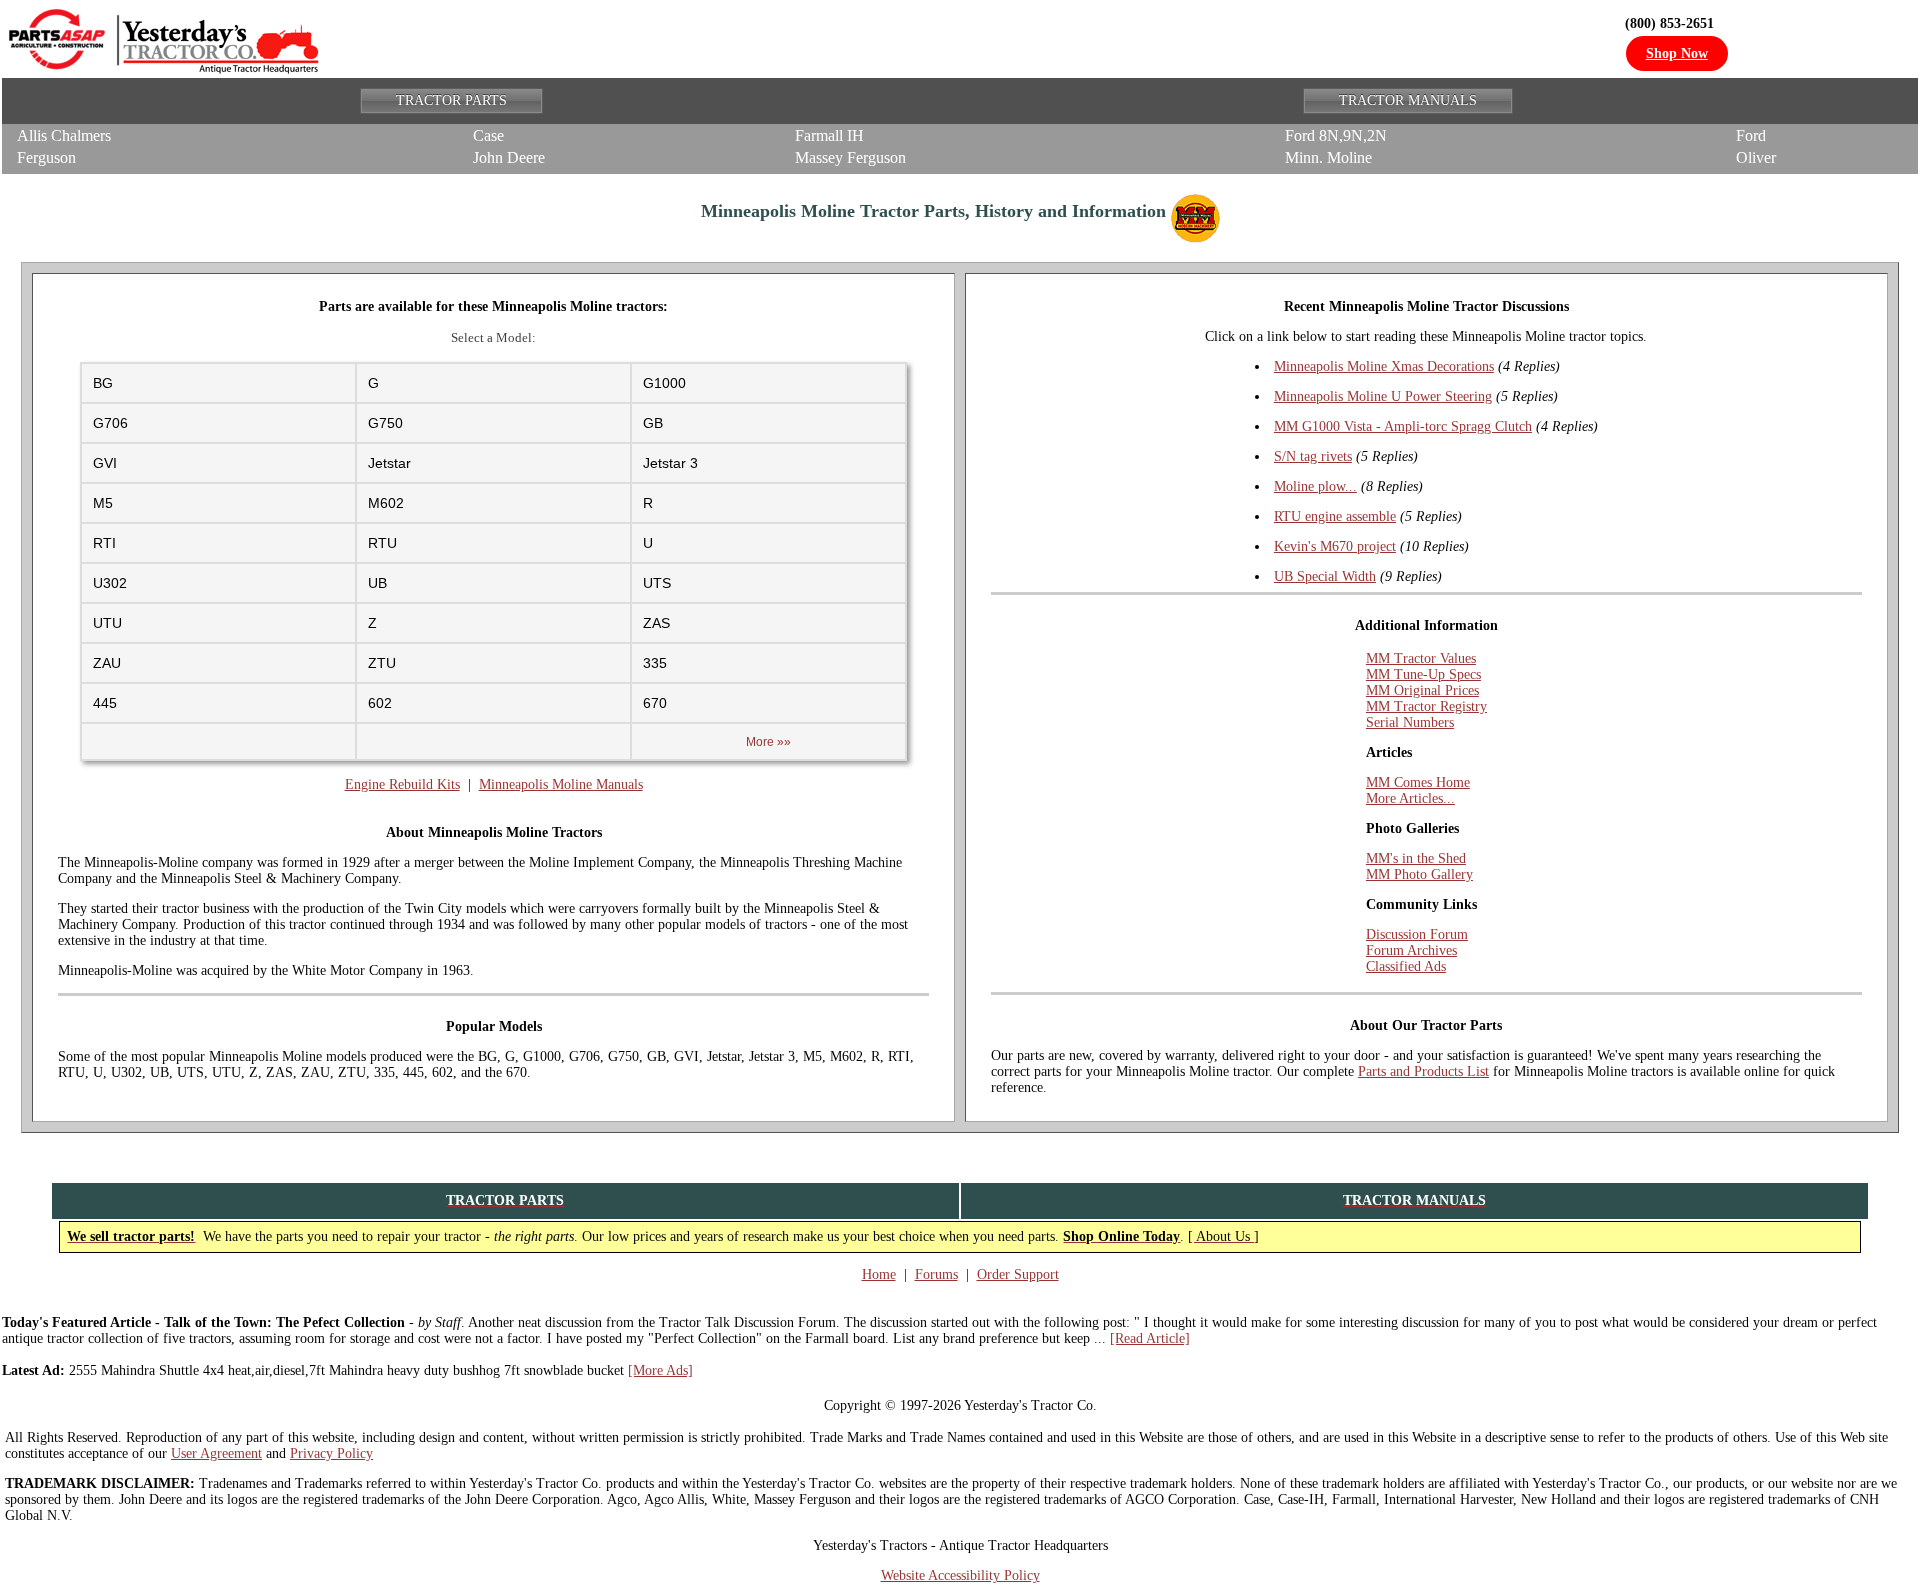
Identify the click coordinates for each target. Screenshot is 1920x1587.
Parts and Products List (1423, 1071)
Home (879, 1274)
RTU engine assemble (1335, 516)
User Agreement (216, 1453)
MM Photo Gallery (1419, 874)
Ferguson (46, 157)
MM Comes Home (1418, 782)
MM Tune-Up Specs (1423, 674)
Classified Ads (1406, 966)
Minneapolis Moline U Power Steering (1383, 396)
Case (488, 135)
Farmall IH (829, 135)
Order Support (1018, 1274)
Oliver (1756, 157)
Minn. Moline (1328, 157)
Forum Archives (1411, 950)
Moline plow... (1315, 486)
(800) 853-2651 (1669, 23)
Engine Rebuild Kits (402, 784)
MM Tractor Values (1421, 658)
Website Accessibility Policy (960, 1575)
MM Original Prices (1422, 690)
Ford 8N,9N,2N (1336, 135)
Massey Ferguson (850, 157)
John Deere (509, 157)
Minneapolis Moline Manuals (561, 784)
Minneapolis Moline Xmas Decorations (1384, 366)
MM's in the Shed (1416, 858)
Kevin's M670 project (1335, 546)
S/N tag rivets (1313, 456)
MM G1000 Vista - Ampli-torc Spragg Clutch (1403, 426)
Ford (1751, 135)
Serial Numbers (1410, 722)
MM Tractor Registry (1426, 706)
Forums (936, 1274)
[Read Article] (1150, 1338)
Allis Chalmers (64, 135)
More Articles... (1410, 798)
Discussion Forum (1417, 934)
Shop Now (1677, 53)
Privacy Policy (331, 1453)
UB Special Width (1325, 576)
